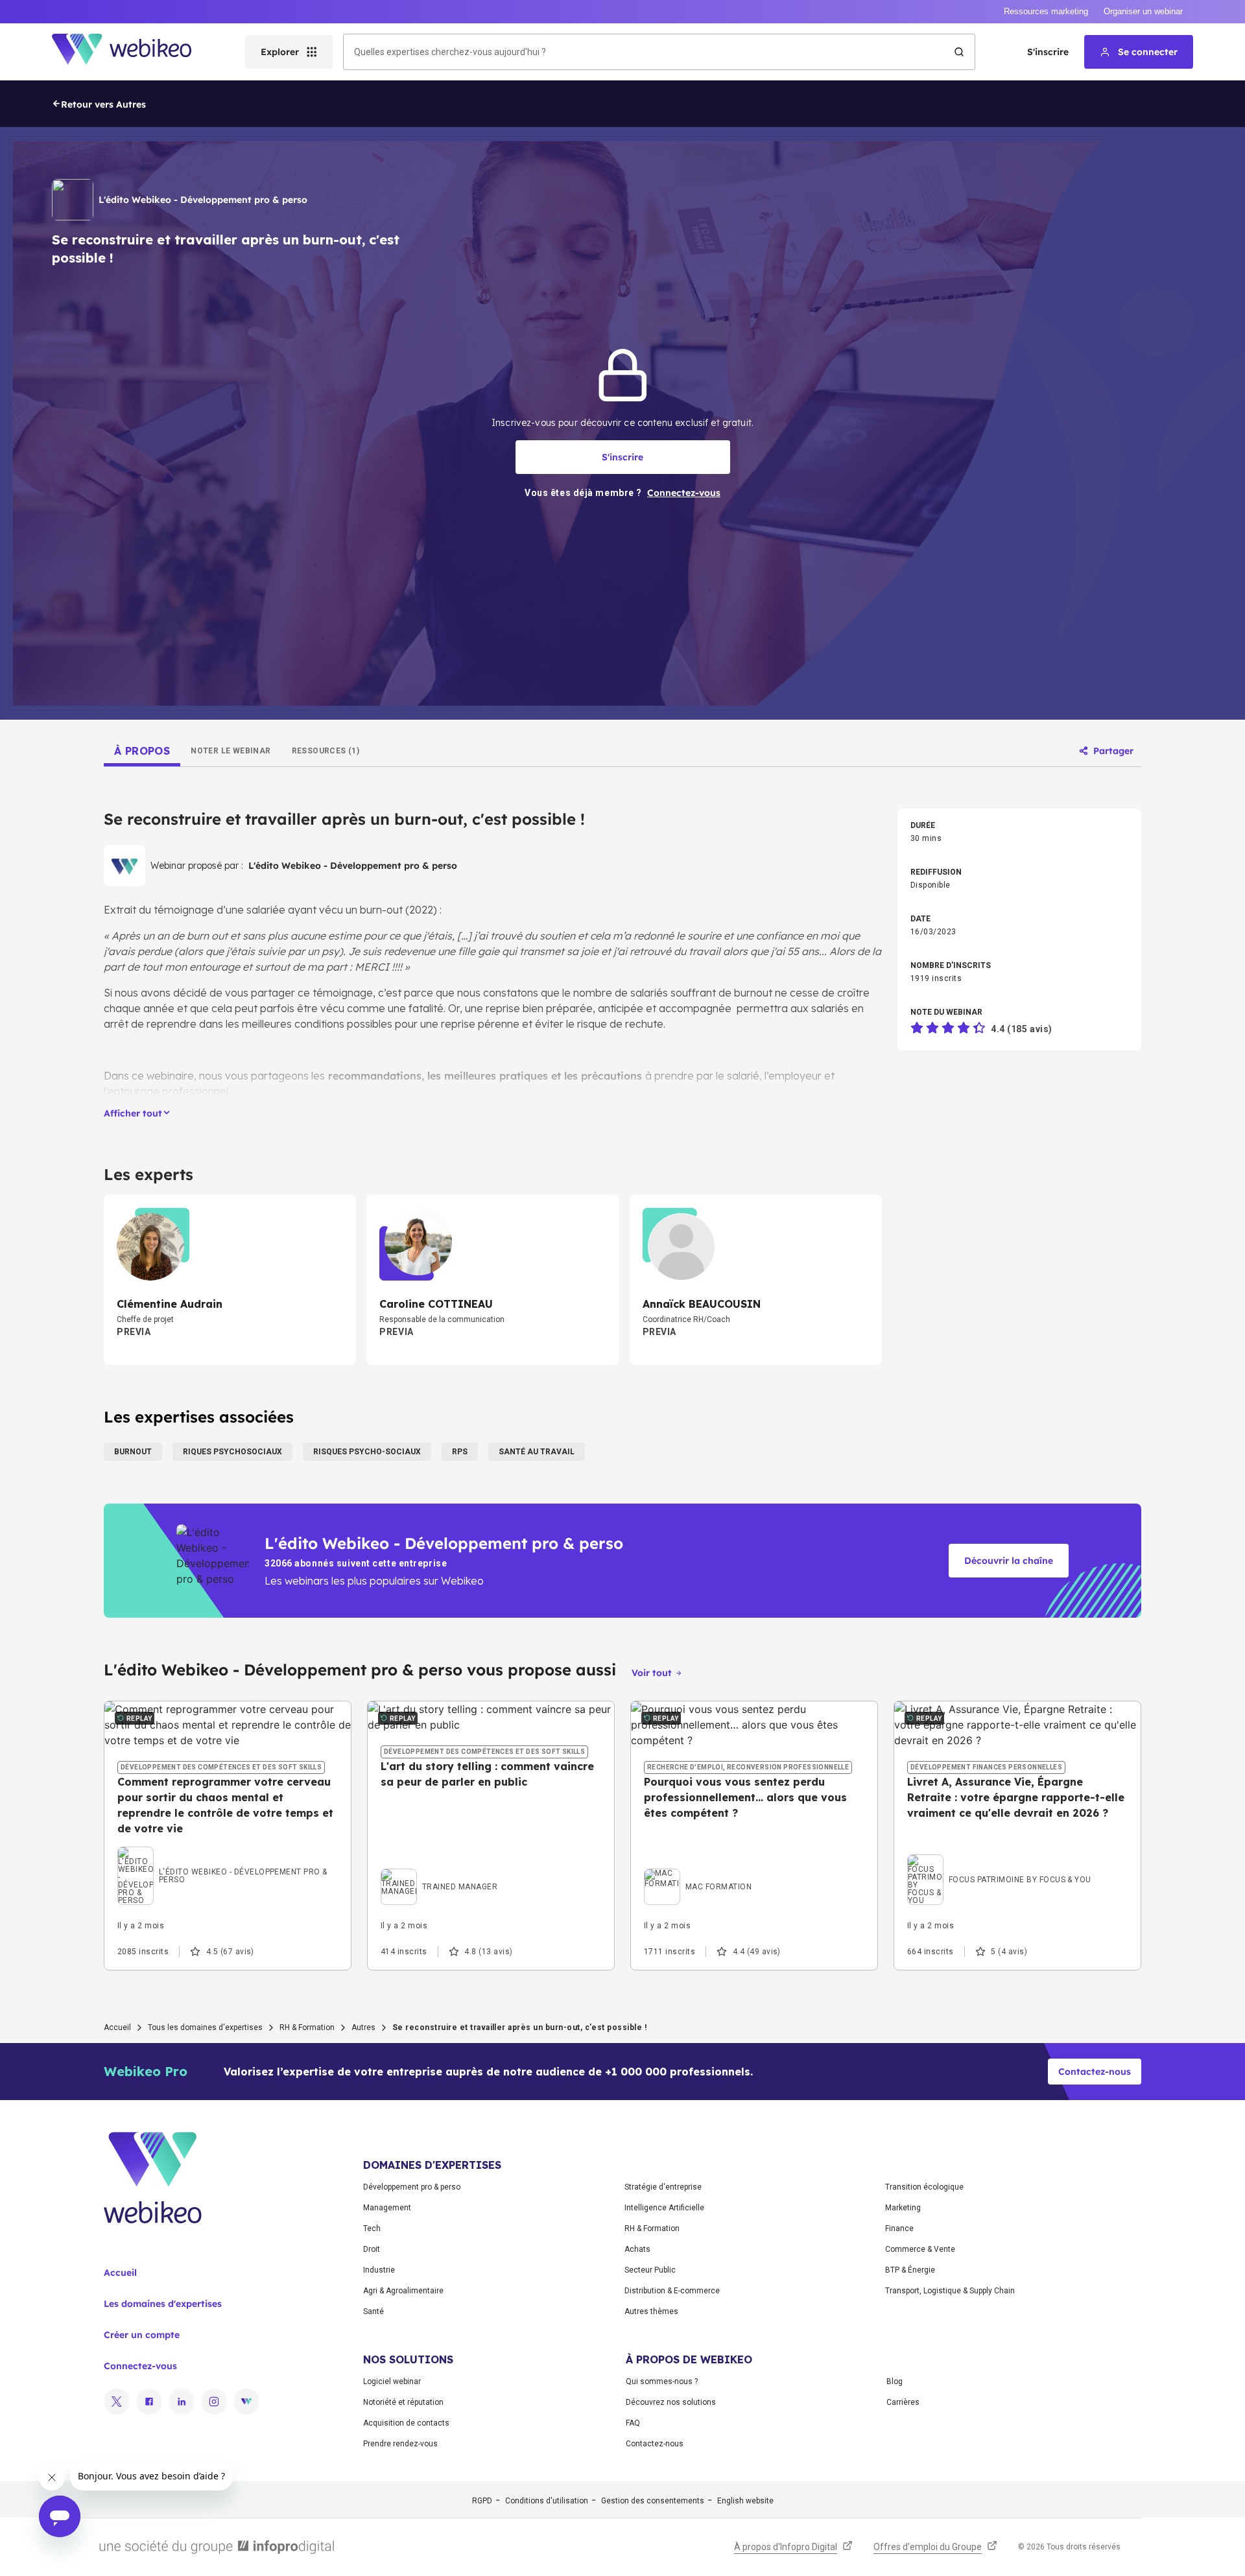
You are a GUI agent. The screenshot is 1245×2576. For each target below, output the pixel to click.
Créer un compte (142, 2335)
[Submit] (959, 52)
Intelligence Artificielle (664, 2208)
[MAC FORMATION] (698, 1872)
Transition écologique (924, 2187)
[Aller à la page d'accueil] (133, 52)
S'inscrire (1048, 52)
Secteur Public (650, 2270)
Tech (372, 2228)
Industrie (379, 2270)
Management (387, 2208)
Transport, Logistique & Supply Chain (950, 2291)
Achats (637, 2249)
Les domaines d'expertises (163, 2304)
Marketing (903, 2208)
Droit (372, 2249)
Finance (899, 2228)
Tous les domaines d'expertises (205, 2027)
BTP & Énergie (910, 2270)
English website (745, 2501)
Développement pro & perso (412, 2187)
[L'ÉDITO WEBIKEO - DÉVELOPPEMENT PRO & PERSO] (228, 1860)
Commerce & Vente (920, 2249)
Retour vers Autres (103, 104)
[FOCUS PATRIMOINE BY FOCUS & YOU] (999, 1868)
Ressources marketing (1046, 11)
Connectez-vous (140, 2366)
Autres (363, 2027)
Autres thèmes (651, 2311)
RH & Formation (307, 2027)
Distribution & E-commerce (672, 2291)
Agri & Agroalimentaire (403, 2291)
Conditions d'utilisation (547, 2501)
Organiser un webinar (1143, 11)
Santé (373, 2311)
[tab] (142, 751)
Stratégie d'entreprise (663, 2187)
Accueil (117, 2027)
